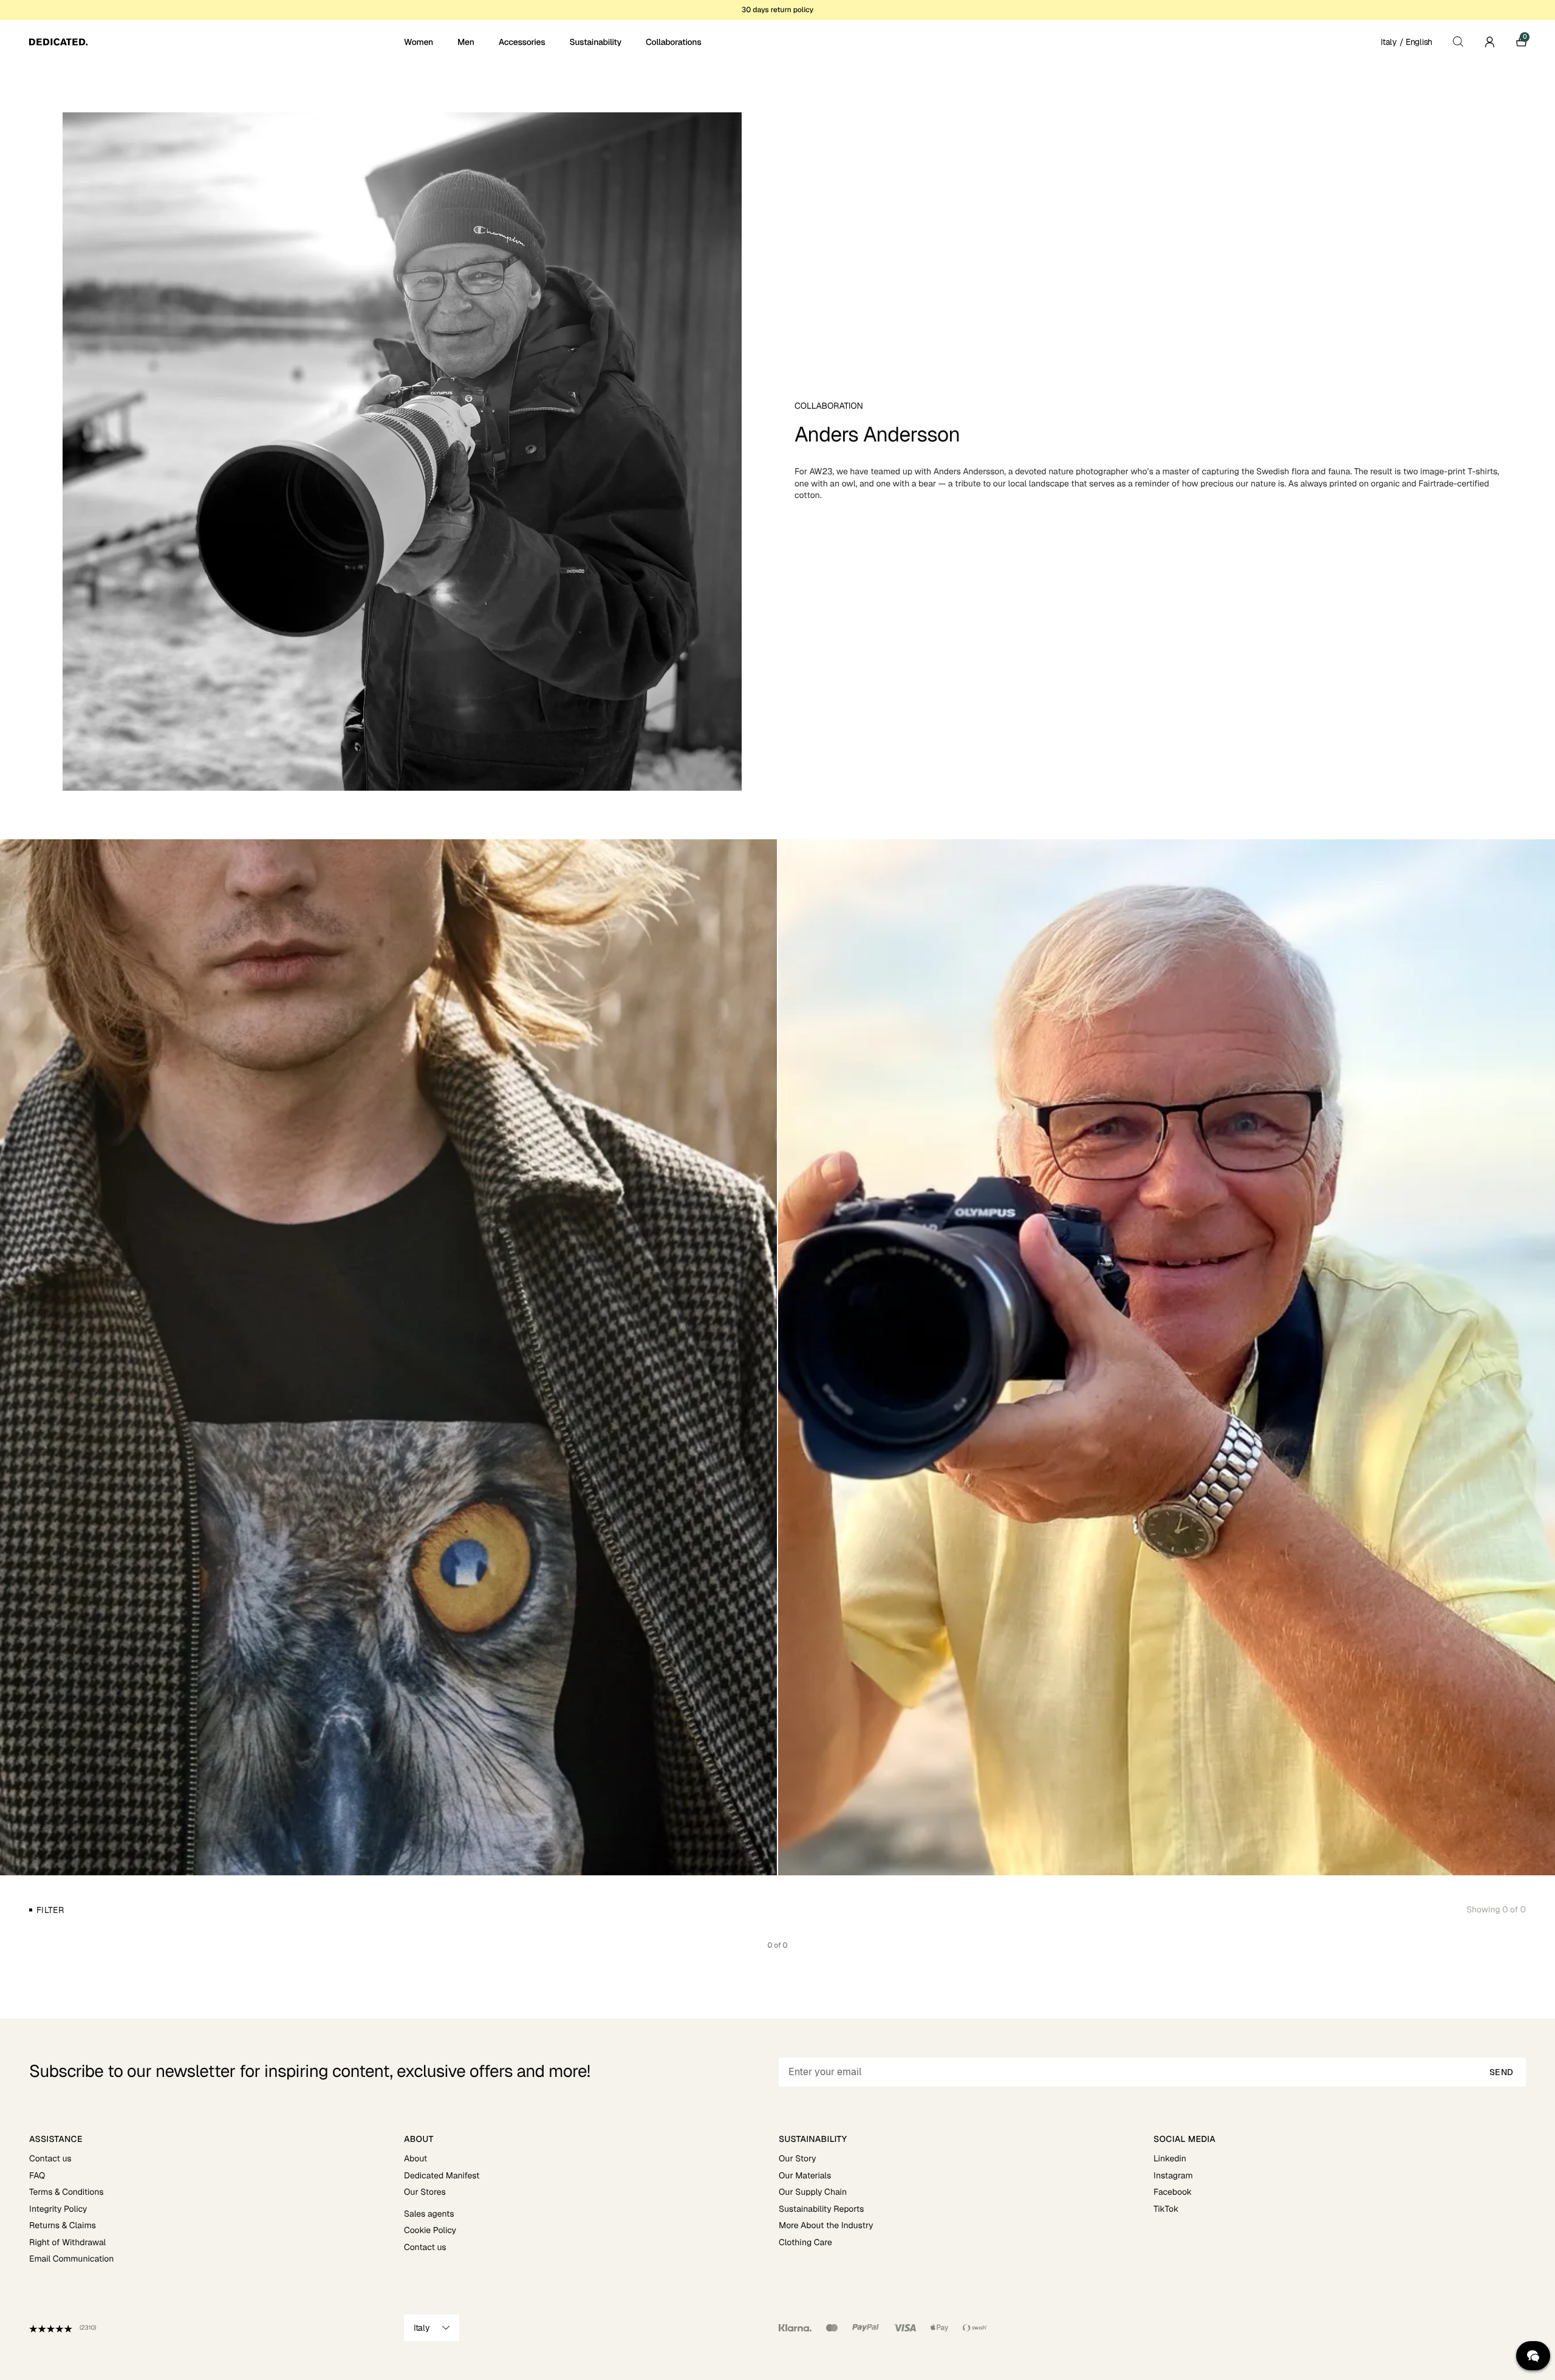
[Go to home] (215, 42)
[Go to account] (1489, 42)
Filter (50, 1910)
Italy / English (1406, 42)
